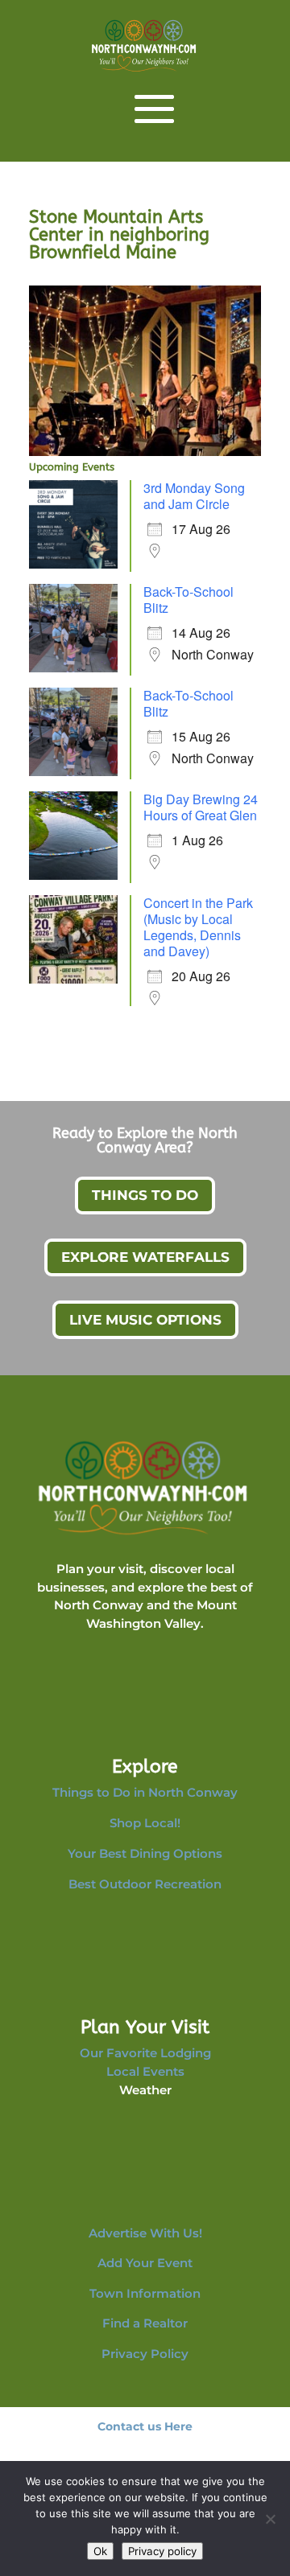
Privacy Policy (145, 2354)
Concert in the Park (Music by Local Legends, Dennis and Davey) (198, 927)
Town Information (145, 2293)
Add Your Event (145, 2263)
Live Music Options (145, 1320)
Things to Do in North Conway (145, 1792)
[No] (270, 2519)
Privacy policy (162, 2551)
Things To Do (145, 1195)
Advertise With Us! (145, 2233)
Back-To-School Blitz (188, 600)
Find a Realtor (145, 2323)
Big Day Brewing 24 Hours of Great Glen (201, 807)
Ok (100, 2551)
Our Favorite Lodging (145, 2053)
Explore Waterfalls (145, 1257)
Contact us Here (145, 2426)
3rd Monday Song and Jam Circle (194, 496)
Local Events (145, 2071)
